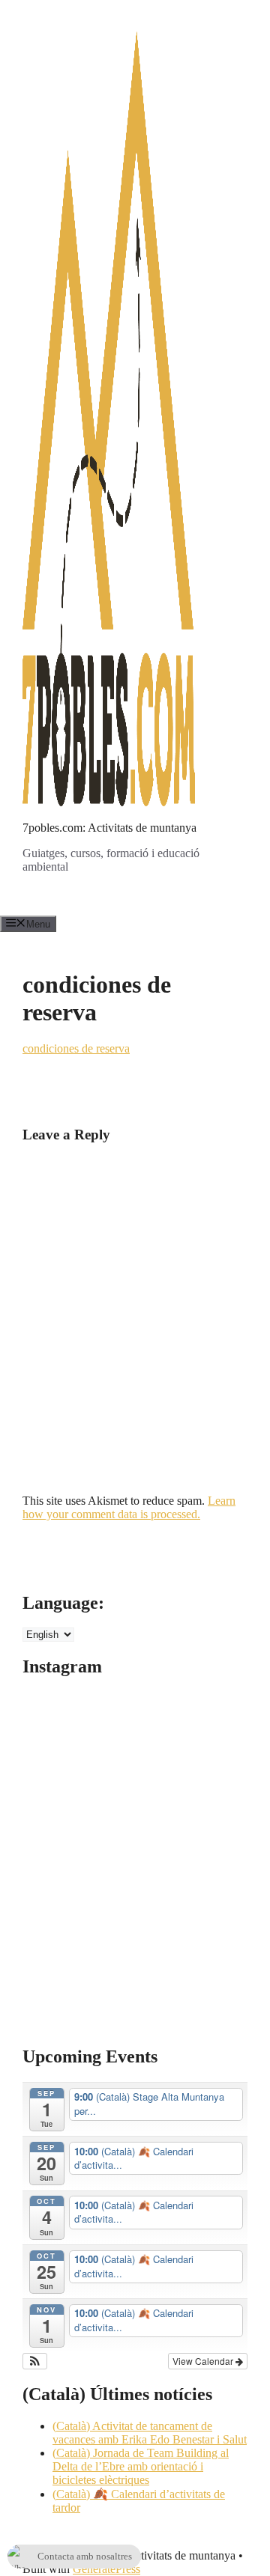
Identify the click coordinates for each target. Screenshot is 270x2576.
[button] (35, 2361)
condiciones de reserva (76, 1048)
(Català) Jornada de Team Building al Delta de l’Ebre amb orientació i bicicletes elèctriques (141, 2466)
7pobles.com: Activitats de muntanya (109, 828)
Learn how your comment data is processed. (129, 1507)
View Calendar (204, 2361)
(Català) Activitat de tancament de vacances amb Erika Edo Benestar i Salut (150, 2433)
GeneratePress (106, 2569)
